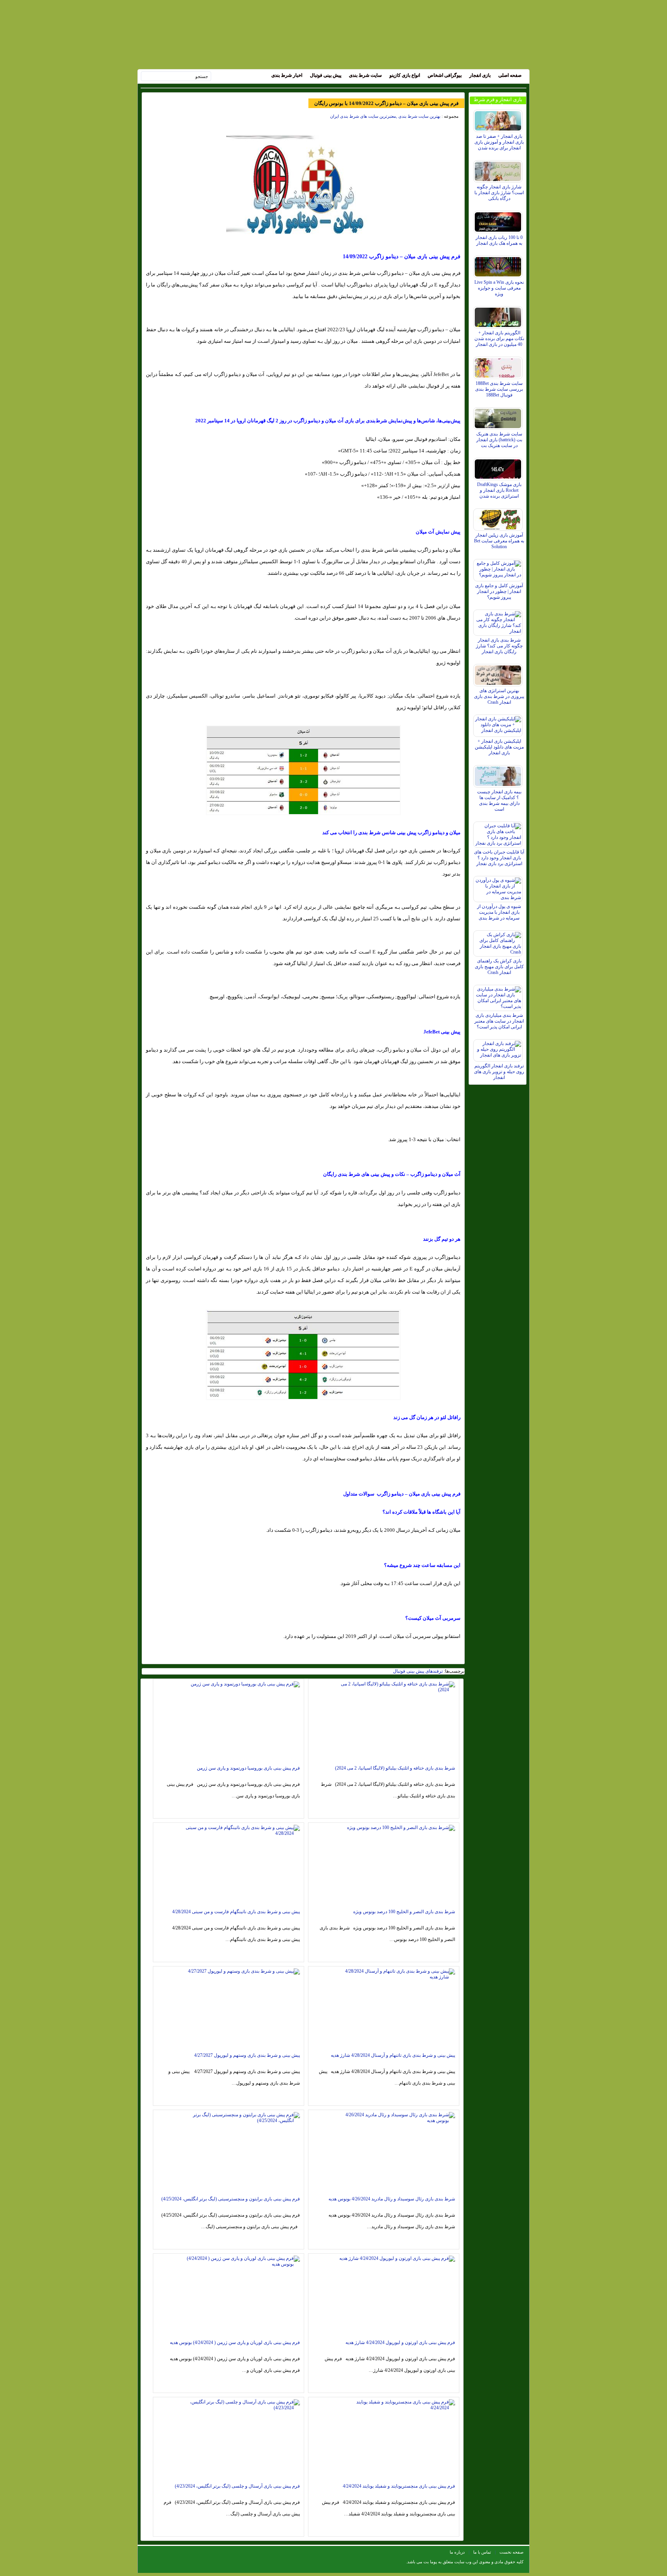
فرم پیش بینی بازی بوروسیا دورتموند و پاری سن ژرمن (248, 1768)
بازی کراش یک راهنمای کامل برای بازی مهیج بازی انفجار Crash (499, 967)
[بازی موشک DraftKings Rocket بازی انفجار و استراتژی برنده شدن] (499, 467)
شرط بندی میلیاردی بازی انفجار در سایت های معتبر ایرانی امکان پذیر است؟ (499, 1021)
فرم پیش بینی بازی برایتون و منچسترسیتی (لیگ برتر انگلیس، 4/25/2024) (231, 2199)
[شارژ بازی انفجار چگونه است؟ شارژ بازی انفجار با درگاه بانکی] (499, 169)
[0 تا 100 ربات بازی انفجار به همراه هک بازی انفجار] (499, 220)
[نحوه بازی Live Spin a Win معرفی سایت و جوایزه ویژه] (499, 265)
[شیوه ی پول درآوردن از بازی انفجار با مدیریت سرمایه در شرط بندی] (499, 887)
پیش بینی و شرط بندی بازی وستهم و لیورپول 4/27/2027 (247, 2055)
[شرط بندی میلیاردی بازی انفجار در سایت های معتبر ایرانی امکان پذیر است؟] (499, 996)
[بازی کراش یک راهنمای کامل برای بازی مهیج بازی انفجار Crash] (499, 942)
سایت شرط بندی (365, 75)
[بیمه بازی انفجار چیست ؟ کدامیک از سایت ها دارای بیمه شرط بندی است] (499, 774)
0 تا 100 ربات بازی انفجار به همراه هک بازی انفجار (499, 240)
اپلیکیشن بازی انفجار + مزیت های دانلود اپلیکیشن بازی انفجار (499, 747)
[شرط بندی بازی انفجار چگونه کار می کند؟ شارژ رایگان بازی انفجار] (499, 621)
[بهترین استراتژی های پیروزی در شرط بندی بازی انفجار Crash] (499, 673)
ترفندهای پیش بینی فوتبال (418, 1671)
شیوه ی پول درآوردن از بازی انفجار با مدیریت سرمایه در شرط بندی (499, 912)
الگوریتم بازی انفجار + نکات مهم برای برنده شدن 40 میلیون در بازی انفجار (499, 339)
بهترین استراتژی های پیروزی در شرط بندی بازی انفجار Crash (499, 696)
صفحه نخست (511, 2552)
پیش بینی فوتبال (326, 75)
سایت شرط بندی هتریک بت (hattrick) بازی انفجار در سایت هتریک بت (499, 440)
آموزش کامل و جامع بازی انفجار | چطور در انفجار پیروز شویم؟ (499, 591)
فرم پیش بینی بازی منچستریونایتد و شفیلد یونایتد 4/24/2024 (399, 2486)
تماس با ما (482, 2552)
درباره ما (457, 2552)
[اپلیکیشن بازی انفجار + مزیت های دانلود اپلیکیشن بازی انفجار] (499, 724)
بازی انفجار (480, 75)
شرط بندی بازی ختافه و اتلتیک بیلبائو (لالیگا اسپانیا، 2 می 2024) (395, 1768)
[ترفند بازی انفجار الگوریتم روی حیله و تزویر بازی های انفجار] (499, 1048)
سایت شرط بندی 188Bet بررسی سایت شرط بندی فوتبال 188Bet (499, 389)
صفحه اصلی (510, 75)
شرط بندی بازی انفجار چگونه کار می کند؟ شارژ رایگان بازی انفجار (499, 646)
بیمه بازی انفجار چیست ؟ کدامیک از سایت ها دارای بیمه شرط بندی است (499, 800)
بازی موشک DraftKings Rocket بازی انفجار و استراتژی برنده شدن (499, 490)
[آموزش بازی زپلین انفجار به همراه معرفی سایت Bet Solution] (499, 518)
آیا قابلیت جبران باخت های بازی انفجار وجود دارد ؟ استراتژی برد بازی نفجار (499, 858)
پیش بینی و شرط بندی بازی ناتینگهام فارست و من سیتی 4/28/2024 (236, 1912)
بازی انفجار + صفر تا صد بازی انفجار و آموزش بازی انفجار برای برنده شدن (499, 142)
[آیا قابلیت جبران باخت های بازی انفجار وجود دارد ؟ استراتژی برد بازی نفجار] (499, 833)
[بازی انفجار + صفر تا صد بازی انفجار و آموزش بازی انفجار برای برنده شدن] (499, 119)
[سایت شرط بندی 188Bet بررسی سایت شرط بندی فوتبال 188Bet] (499, 366)
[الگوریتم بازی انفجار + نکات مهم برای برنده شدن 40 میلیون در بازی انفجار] (499, 315)
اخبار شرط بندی (287, 75)
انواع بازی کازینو (405, 75)
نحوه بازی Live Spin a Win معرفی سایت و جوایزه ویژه (499, 288)
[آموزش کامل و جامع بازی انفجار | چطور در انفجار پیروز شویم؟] (499, 568)
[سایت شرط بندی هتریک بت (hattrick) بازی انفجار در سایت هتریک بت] (499, 417)
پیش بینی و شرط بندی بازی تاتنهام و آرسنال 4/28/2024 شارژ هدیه (393, 2055)
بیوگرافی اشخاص (445, 75)
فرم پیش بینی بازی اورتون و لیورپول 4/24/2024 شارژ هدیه (400, 2342)
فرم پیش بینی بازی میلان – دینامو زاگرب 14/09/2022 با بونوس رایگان (386, 103)
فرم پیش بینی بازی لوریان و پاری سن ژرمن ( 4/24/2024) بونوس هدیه (235, 2342)
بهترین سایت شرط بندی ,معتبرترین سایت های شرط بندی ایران (385, 116)
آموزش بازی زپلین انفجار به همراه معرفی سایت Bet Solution (499, 541)
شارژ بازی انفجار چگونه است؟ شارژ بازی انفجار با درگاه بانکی (499, 193)
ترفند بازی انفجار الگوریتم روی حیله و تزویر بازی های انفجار (499, 1072)
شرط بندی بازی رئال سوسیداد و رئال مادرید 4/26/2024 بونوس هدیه (392, 2199)
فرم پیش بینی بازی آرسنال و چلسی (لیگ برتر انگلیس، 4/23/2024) (237, 2486)
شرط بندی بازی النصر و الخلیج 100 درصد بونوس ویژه (404, 1912)
